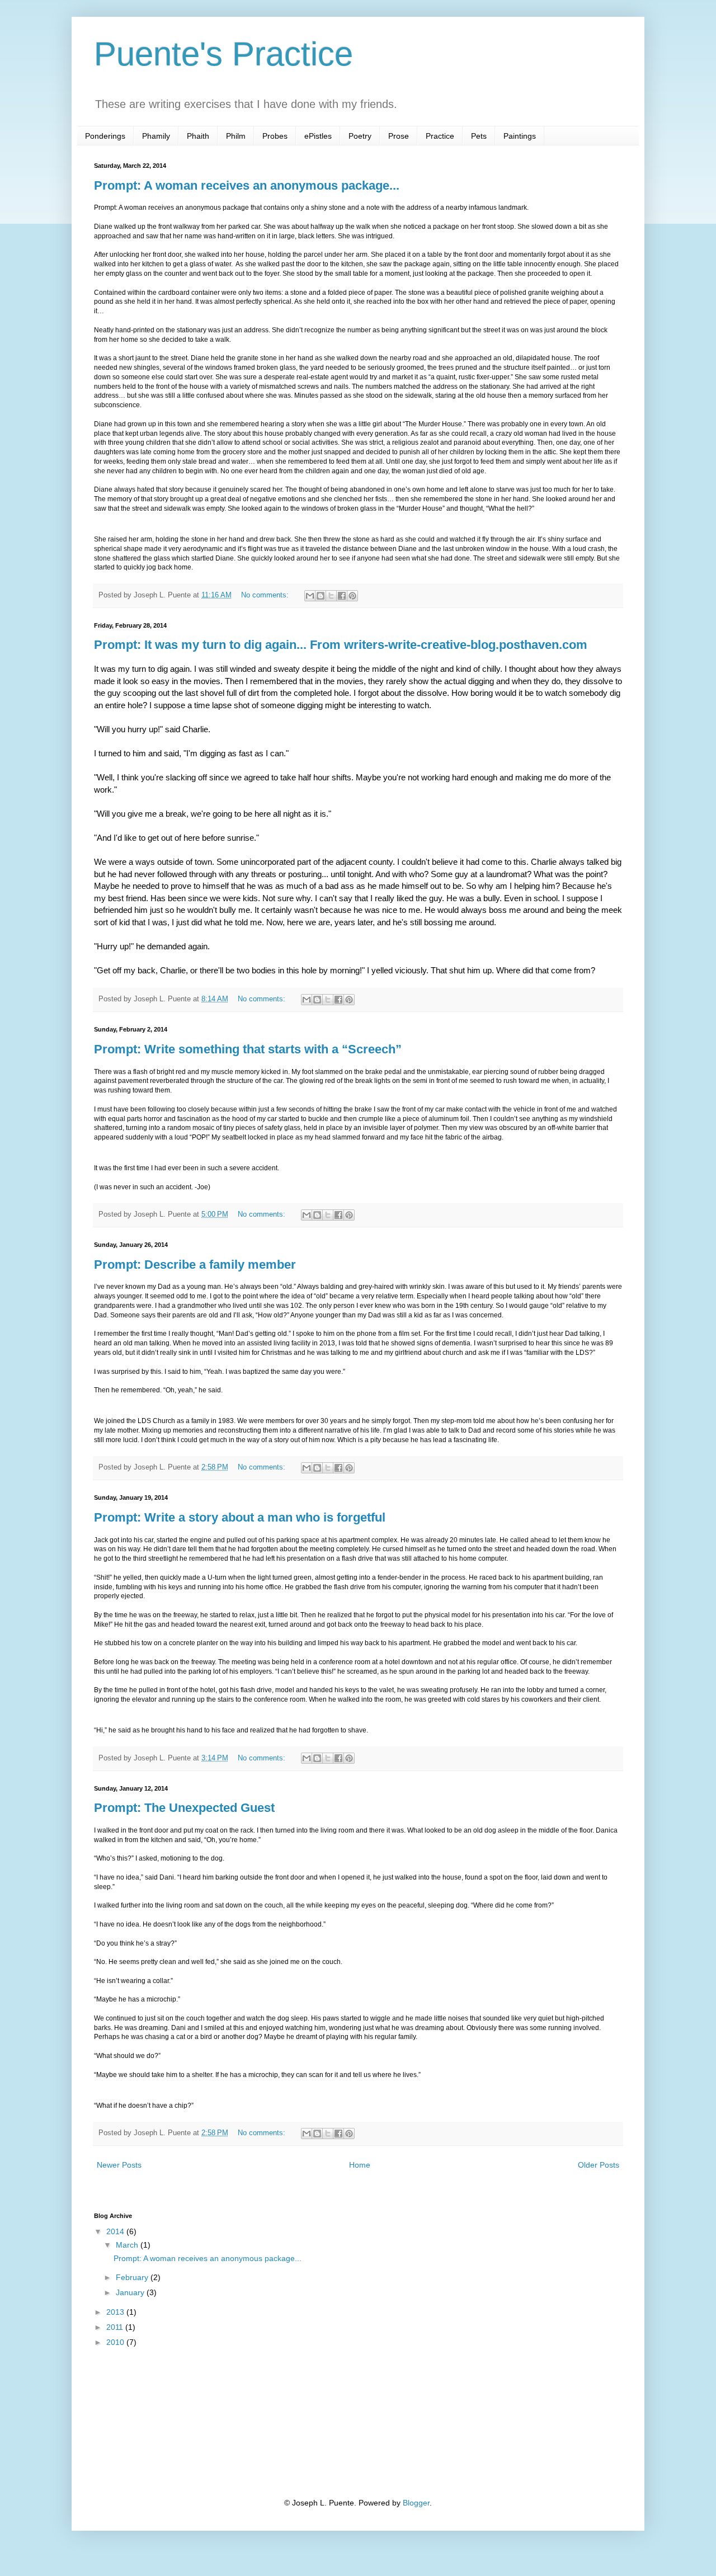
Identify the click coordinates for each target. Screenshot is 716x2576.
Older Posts (599, 2165)
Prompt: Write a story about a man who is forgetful (240, 1517)
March (128, 2245)
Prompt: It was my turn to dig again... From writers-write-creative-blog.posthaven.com (341, 645)
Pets (479, 136)
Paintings (520, 136)
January (131, 2292)
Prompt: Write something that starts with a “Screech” (248, 1049)
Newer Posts (119, 2165)
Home (360, 2165)
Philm (236, 136)
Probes (275, 136)
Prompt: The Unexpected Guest (184, 1808)
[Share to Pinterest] (352, 596)
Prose (399, 136)
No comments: (266, 595)
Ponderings (105, 136)
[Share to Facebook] (342, 596)
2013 (116, 2312)
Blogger (416, 2503)
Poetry (360, 136)
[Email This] (310, 596)
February (133, 2277)
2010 (116, 2342)
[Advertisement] (150, 2422)
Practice (440, 136)
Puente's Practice (223, 54)
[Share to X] (331, 596)
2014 (116, 2231)
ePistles (318, 136)
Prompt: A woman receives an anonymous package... (247, 185)
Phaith (198, 136)
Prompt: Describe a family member (195, 1265)
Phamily (156, 136)
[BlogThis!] (321, 596)
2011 (116, 2327)
